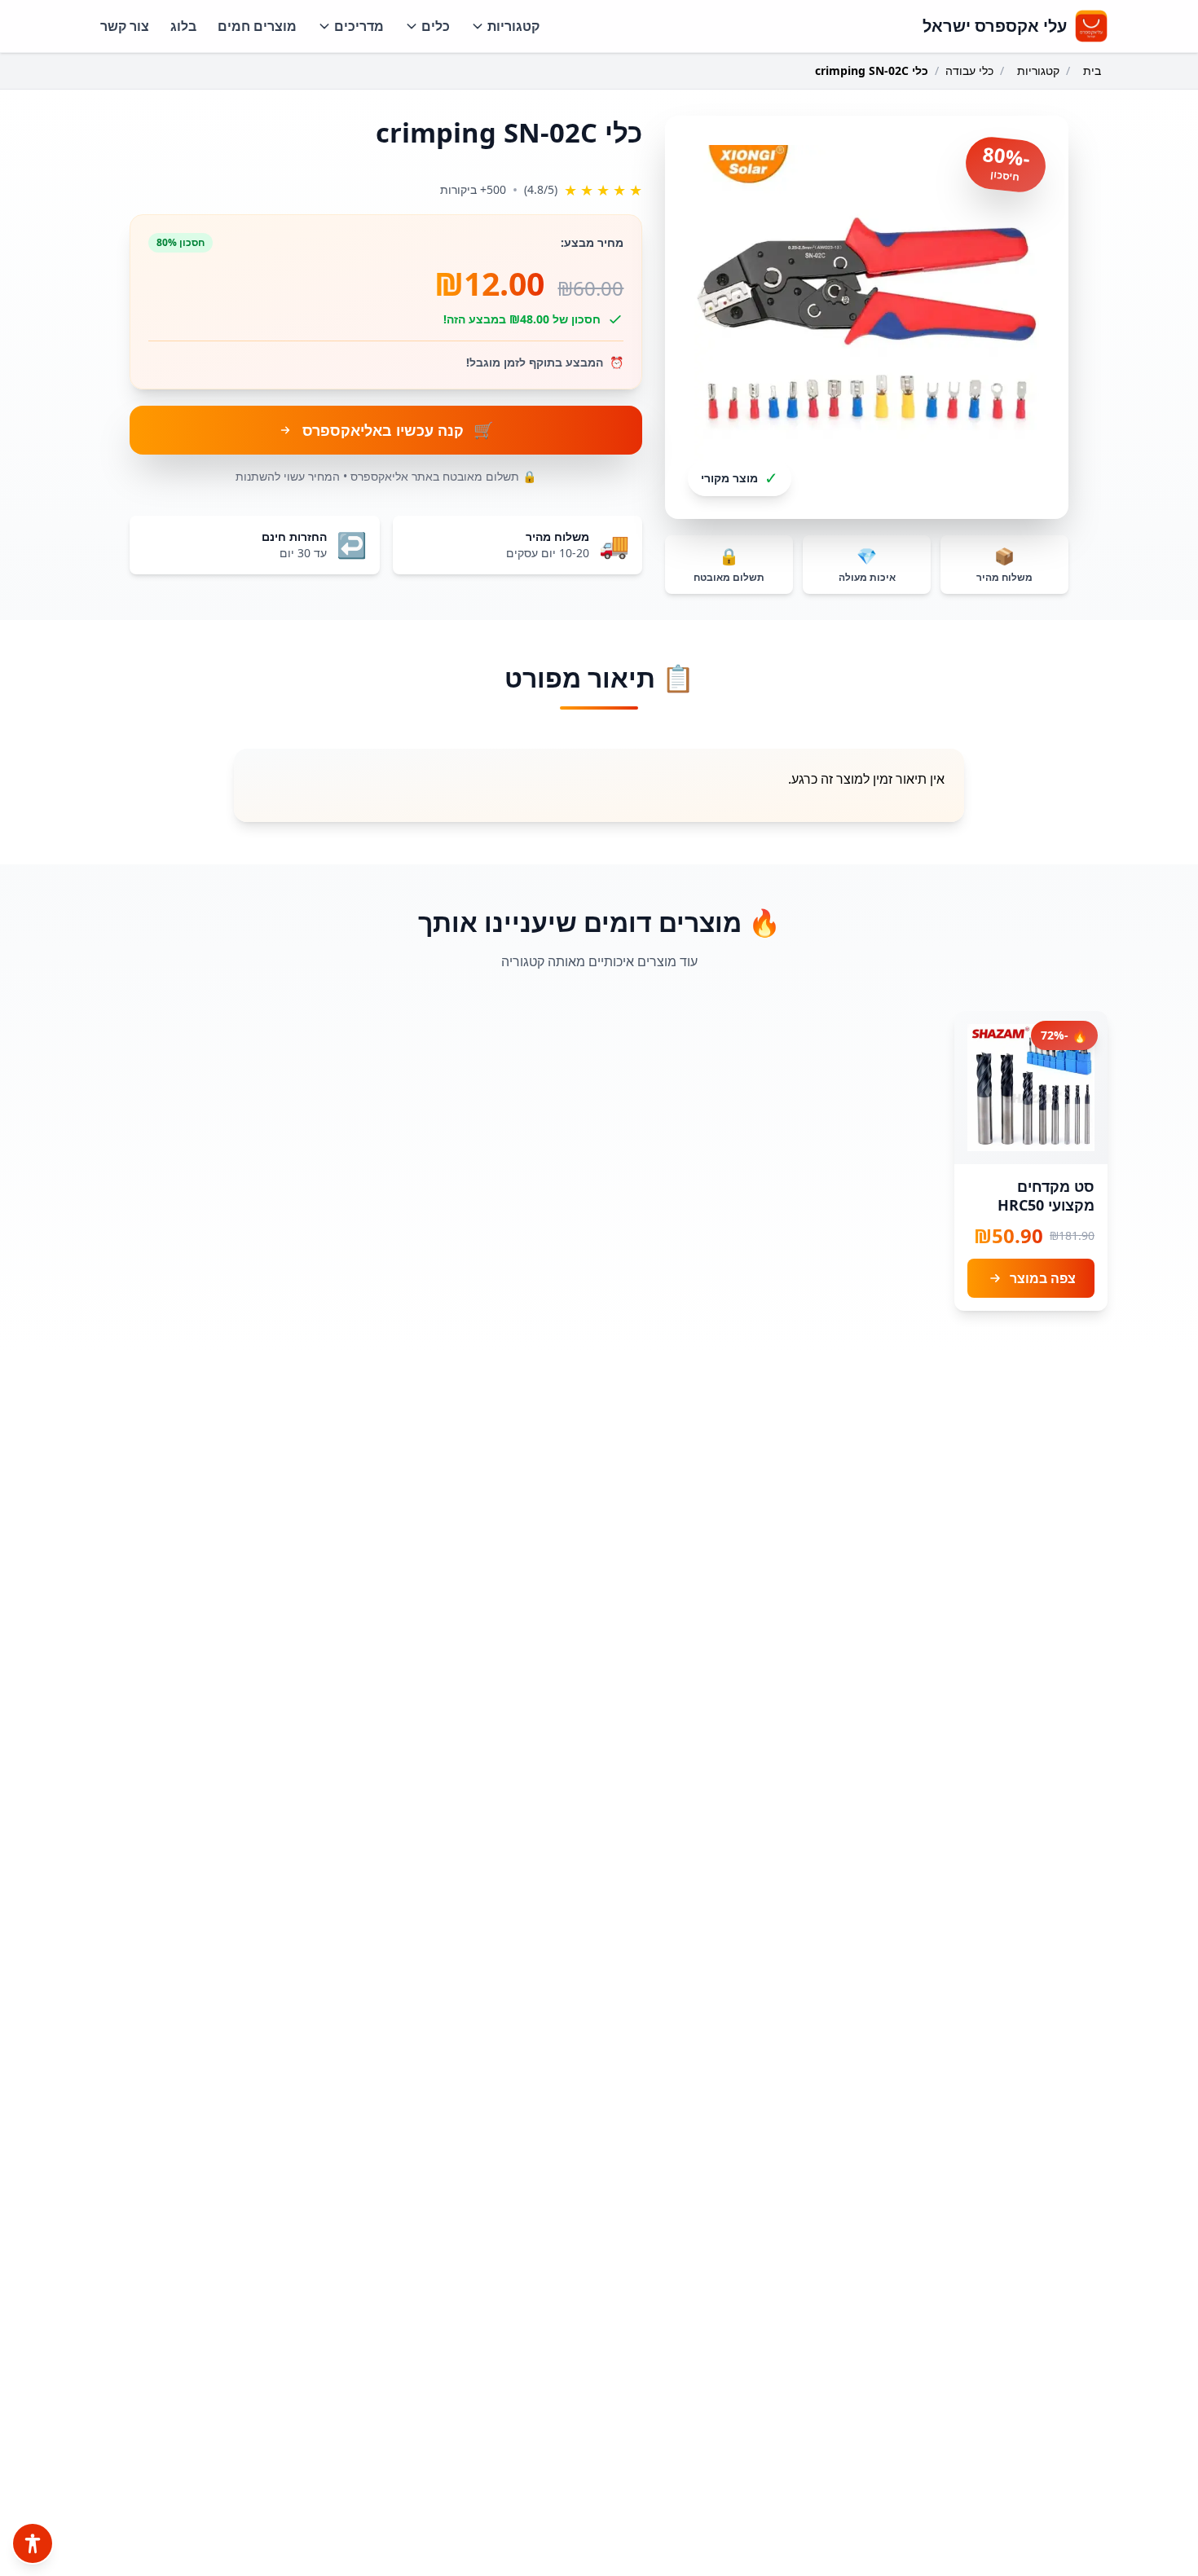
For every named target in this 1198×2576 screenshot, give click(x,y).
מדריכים (359, 26)
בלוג (183, 26)
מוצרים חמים (257, 26)
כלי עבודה (969, 70)
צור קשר (125, 26)
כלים (436, 26)
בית (1092, 70)
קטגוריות (513, 26)
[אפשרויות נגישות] (33, 2543)
